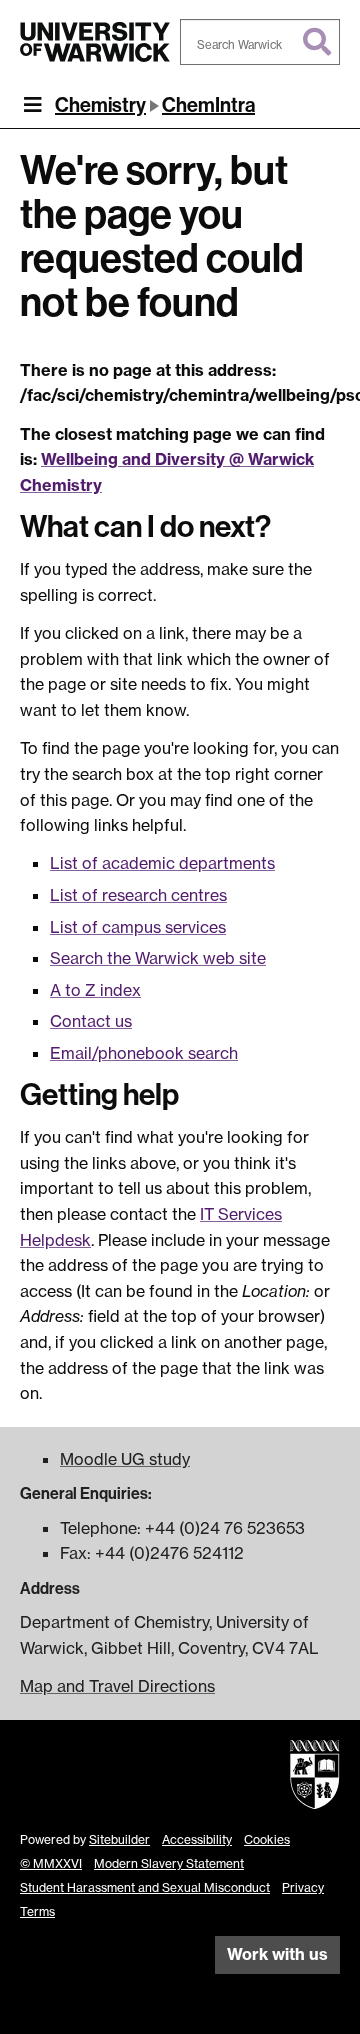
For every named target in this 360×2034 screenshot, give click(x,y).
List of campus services (138, 927)
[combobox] (260, 42)
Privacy (303, 1887)
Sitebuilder (119, 1839)
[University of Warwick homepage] (95, 42)
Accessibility (197, 1839)
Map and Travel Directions (117, 1686)
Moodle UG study (125, 1459)
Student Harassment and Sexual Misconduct (145, 1887)
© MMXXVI (51, 1863)
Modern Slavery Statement (169, 1863)
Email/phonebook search (144, 1053)
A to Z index (95, 990)
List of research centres (138, 895)
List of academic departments (162, 863)
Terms (37, 1911)
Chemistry (100, 105)
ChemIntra (208, 105)
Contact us (91, 1021)
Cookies (267, 1839)
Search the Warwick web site (158, 958)
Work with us (277, 1954)
